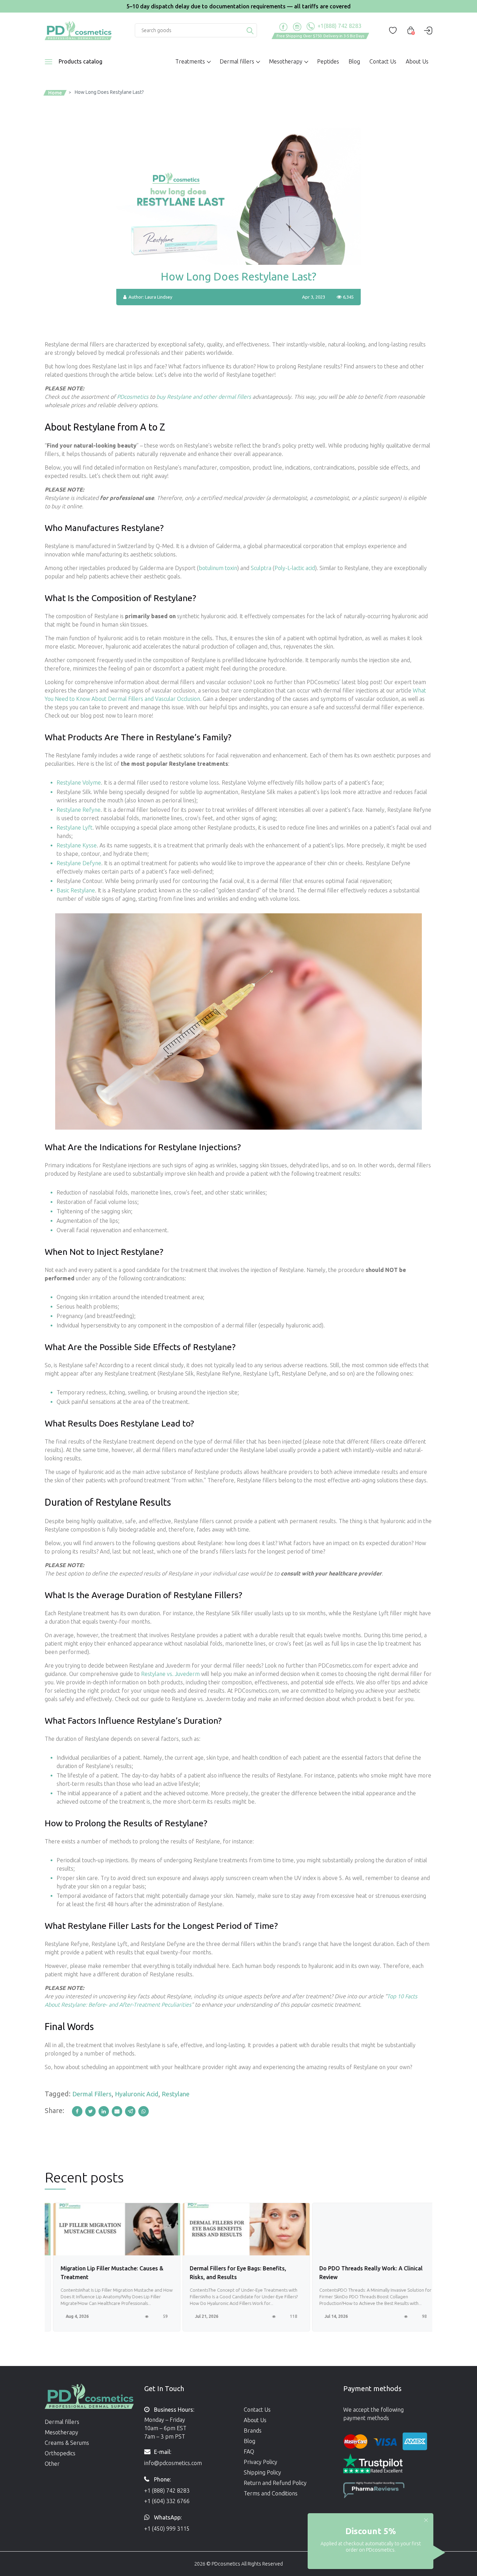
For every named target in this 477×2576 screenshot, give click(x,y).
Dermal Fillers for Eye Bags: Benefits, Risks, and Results (230, 2273)
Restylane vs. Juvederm (170, 1674)
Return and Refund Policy (275, 2483)
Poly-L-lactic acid (295, 568)
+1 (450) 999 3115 (167, 2529)
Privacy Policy (260, 2462)
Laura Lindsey (159, 297)
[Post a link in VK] (144, 2111)
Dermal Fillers (92, 2094)
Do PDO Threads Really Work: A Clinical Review (362, 2273)
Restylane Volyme (79, 782)
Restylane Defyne (79, 863)
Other (52, 2464)
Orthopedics (60, 2453)
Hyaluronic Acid (137, 2094)
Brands (253, 2431)
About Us (417, 61)
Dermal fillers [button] (237, 61)
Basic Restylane (76, 890)
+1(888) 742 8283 (339, 26)
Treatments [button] (190, 61)
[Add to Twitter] (92, 2111)
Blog (354, 61)
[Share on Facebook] (79, 2111)
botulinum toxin (218, 568)
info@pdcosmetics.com (173, 2463)
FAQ (249, 2451)
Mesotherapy (61, 2432)
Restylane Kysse (77, 845)
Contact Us (383, 61)
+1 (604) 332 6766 (167, 2501)
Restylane (176, 2094)
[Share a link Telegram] (132, 2111)
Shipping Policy (262, 2472)
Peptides (328, 61)
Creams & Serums (67, 2443)
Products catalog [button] (80, 61)
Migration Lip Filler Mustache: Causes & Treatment (103, 2273)
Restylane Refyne (79, 810)
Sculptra (261, 568)
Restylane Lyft (75, 828)
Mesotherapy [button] (286, 61)
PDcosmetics (133, 397)
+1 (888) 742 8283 (167, 2491)
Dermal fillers (62, 2422)
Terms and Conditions (271, 2493)
